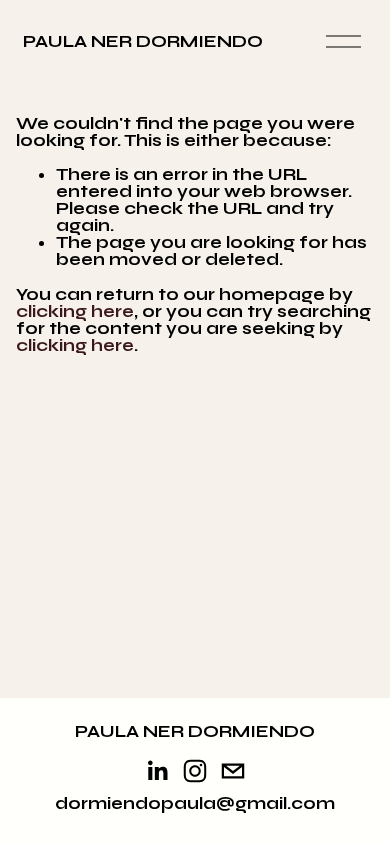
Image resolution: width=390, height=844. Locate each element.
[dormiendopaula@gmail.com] (233, 771)
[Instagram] (195, 771)
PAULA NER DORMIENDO (143, 41)
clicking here (75, 311)
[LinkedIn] (157, 771)
